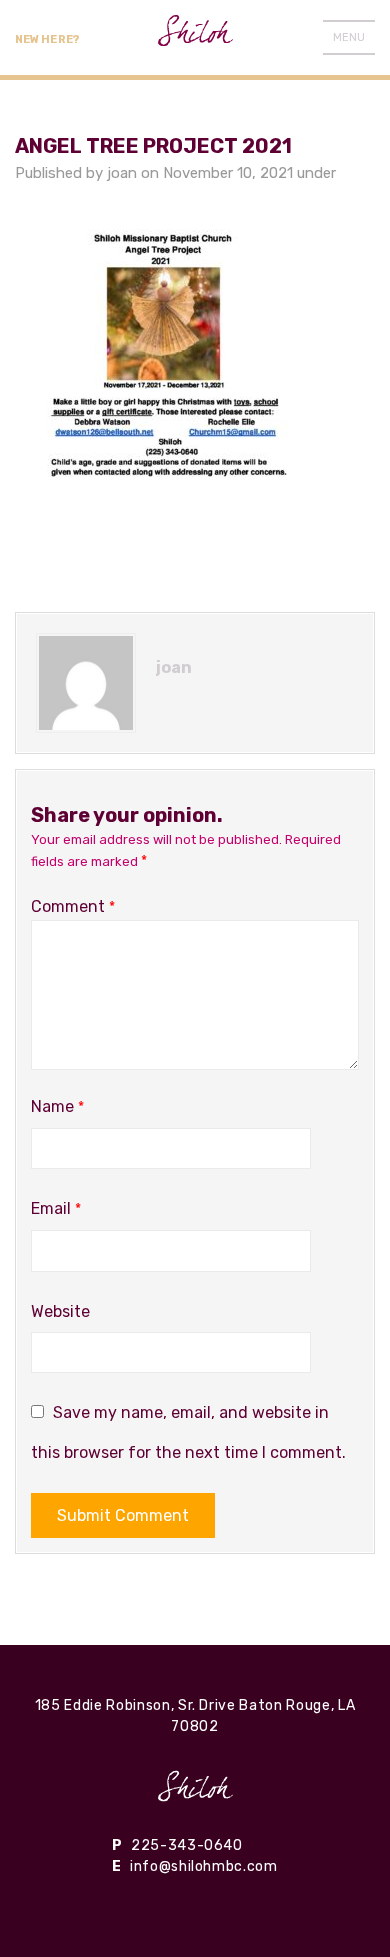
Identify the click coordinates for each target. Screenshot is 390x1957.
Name (57, 1106)
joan (122, 173)
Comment (73, 906)
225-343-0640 (187, 1845)
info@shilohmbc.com (204, 1866)
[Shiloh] (195, 1786)
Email (56, 1208)
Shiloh (195, 37)
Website (60, 1311)
